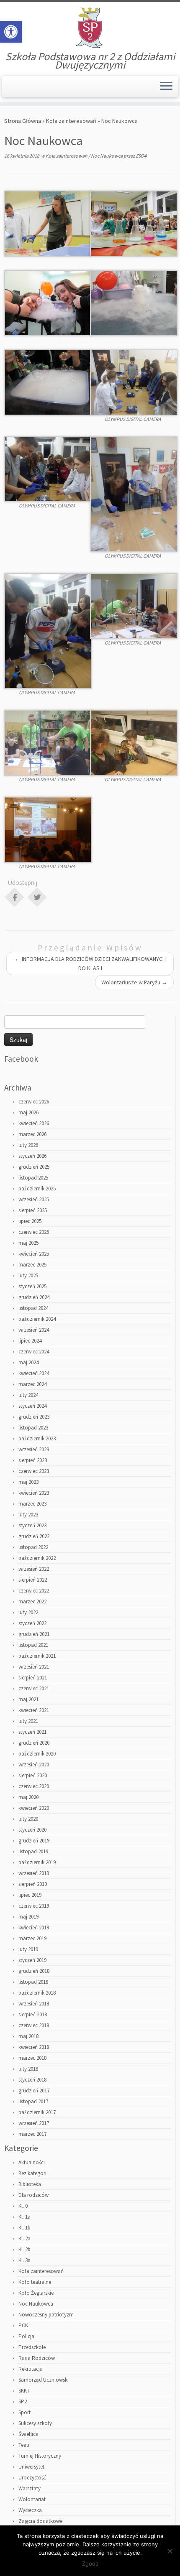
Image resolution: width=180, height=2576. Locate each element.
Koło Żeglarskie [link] (36, 2293)
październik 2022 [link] (37, 1558)
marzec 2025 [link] (32, 1265)
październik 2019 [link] (37, 1862)
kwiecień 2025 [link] (34, 1254)
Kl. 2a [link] (24, 2238)
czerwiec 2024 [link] (34, 1352)
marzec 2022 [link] (32, 1601)
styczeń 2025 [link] (32, 1286)
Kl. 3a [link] (24, 2260)
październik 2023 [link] (37, 1438)
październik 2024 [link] (37, 1319)
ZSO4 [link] (141, 156)
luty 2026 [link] (28, 1145)
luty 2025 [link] (28, 1275)
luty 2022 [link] (28, 1612)
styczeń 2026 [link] (32, 1156)
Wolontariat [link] (32, 2499)
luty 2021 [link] (28, 1721)
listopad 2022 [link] (33, 1547)
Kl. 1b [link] (24, 2228)
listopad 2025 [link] (33, 1178)
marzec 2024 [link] (32, 1384)
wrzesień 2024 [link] (34, 1330)
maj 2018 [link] (28, 2036)
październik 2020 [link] (37, 1754)
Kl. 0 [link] (23, 2206)
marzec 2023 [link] (32, 1504)
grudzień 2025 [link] (34, 1167)
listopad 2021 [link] (33, 1645)
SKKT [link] (24, 2391)
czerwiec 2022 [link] (34, 1591)
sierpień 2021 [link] (33, 1678)
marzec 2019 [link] (32, 1938)
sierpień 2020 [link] (33, 1775)
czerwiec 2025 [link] (34, 1232)
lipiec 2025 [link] (30, 1221)
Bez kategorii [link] (33, 2173)
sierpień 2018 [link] (33, 2014)
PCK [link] (23, 2325)
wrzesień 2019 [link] (34, 1873)
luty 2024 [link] (28, 1395)
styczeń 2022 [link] (32, 1623)
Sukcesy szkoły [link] (35, 2423)
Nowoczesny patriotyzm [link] (46, 2315)
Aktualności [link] (32, 2162)
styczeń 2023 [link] (32, 1525)
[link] (11, 32)
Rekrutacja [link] (31, 2369)
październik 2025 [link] (37, 1189)
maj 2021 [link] (28, 1699)
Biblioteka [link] (30, 2184)
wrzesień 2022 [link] (34, 1569)
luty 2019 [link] (28, 1949)
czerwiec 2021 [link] (34, 1688)
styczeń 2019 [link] (32, 1960)
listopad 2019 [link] (33, 1851)
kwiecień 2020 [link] (34, 1808)
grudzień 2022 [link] (34, 1536)
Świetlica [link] (28, 2434)
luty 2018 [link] (28, 2069)
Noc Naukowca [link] (107, 156)
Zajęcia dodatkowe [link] (40, 2521)
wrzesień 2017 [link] (34, 2123)
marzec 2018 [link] (32, 2058)
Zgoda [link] (90, 2563)
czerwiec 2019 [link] (34, 1906)
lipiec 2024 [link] (30, 1341)
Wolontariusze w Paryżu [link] (134, 982)
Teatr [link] (24, 2445)
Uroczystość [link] (32, 2478)
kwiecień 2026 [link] (34, 1123)
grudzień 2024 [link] (34, 1297)
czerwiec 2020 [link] (34, 1786)
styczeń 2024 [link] (32, 1406)
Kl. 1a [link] (24, 2217)
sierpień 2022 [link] (33, 1580)
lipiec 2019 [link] (30, 1895)
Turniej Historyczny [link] (40, 2456)
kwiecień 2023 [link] (34, 1493)
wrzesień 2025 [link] (34, 1199)
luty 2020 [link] (28, 1819)
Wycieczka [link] (30, 2510)
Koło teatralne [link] (35, 2282)
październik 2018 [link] (37, 1993)
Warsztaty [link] (30, 2488)
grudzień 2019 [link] (34, 1841)
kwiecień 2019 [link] (34, 1928)
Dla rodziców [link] (33, 2195)
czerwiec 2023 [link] (34, 1471)
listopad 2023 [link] (33, 1428)
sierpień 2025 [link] (33, 1210)
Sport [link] (24, 2412)
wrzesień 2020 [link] (34, 1764)
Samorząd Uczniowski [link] (44, 2380)
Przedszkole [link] (32, 2347)
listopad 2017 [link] (33, 2101)
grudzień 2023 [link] (34, 1417)
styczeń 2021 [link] (32, 1732)
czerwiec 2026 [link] (34, 1102)
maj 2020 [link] (28, 1797)
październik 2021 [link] (37, 1656)
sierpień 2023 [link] (33, 1460)
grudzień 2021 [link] (34, 1634)
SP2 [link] (23, 2401)
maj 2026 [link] (28, 1112)
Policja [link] (26, 2336)
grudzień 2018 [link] (34, 1971)
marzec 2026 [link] (32, 1134)
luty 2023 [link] (28, 1515)
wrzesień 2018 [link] (34, 2004)
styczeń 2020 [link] (32, 1830)
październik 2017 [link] (37, 2112)
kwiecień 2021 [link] (34, 1710)
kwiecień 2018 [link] (34, 2047)
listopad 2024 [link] (33, 1308)
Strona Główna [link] (23, 121)
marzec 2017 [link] (32, 2134)
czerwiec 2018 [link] (34, 2025)
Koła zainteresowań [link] (71, 121)
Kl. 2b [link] (24, 2249)
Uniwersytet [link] (31, 2467)
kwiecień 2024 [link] (34, 1373)
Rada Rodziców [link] (37, 2358)
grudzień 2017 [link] (34, 2091)
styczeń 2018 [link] (32, 2080)
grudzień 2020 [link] (34, 1743)
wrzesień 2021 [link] (34, 1667)
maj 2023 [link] (28, 1482)
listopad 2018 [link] (33, 1982)
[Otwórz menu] (166, 87)
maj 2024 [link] (28, 1362)
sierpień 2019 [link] (33, 1884)
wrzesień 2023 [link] (34, 1449)
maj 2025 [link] (28, 1243)
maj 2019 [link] (28, 1917)
